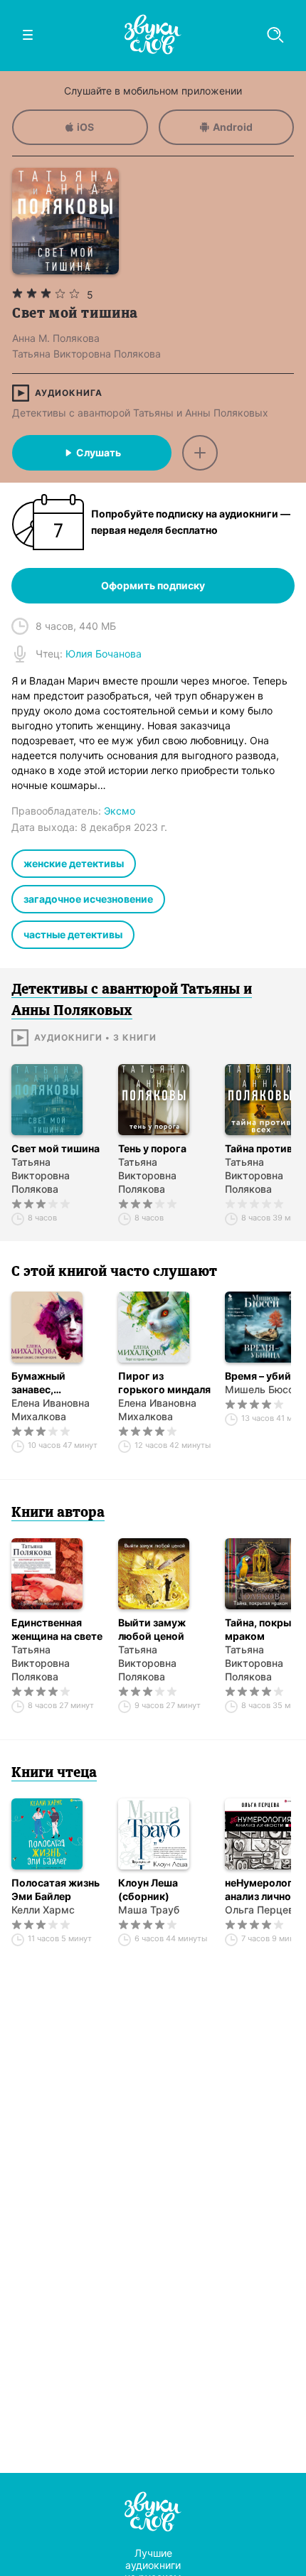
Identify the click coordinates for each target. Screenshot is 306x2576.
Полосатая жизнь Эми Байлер (56, 1889)
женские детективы (74, 863)
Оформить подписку (153, 585)
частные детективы (73, 934)
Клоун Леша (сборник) (148, 1889)
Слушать (99, 452)
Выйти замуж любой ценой (152, 1629)
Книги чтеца (54, 1773)
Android (233, 127)
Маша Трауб (149, 1910)
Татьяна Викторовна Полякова (41, 1175)
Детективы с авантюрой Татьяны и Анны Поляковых (140, 413)
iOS (85, 127)
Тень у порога (152, 1148)
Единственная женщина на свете (57, 1629)
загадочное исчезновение (88, 899)
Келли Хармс (43, 1910)
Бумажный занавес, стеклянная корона (40, 1383)
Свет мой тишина (56, 1148)
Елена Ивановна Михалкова (51, 1410)
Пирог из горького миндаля (164, 1383)
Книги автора (58, 1513)
